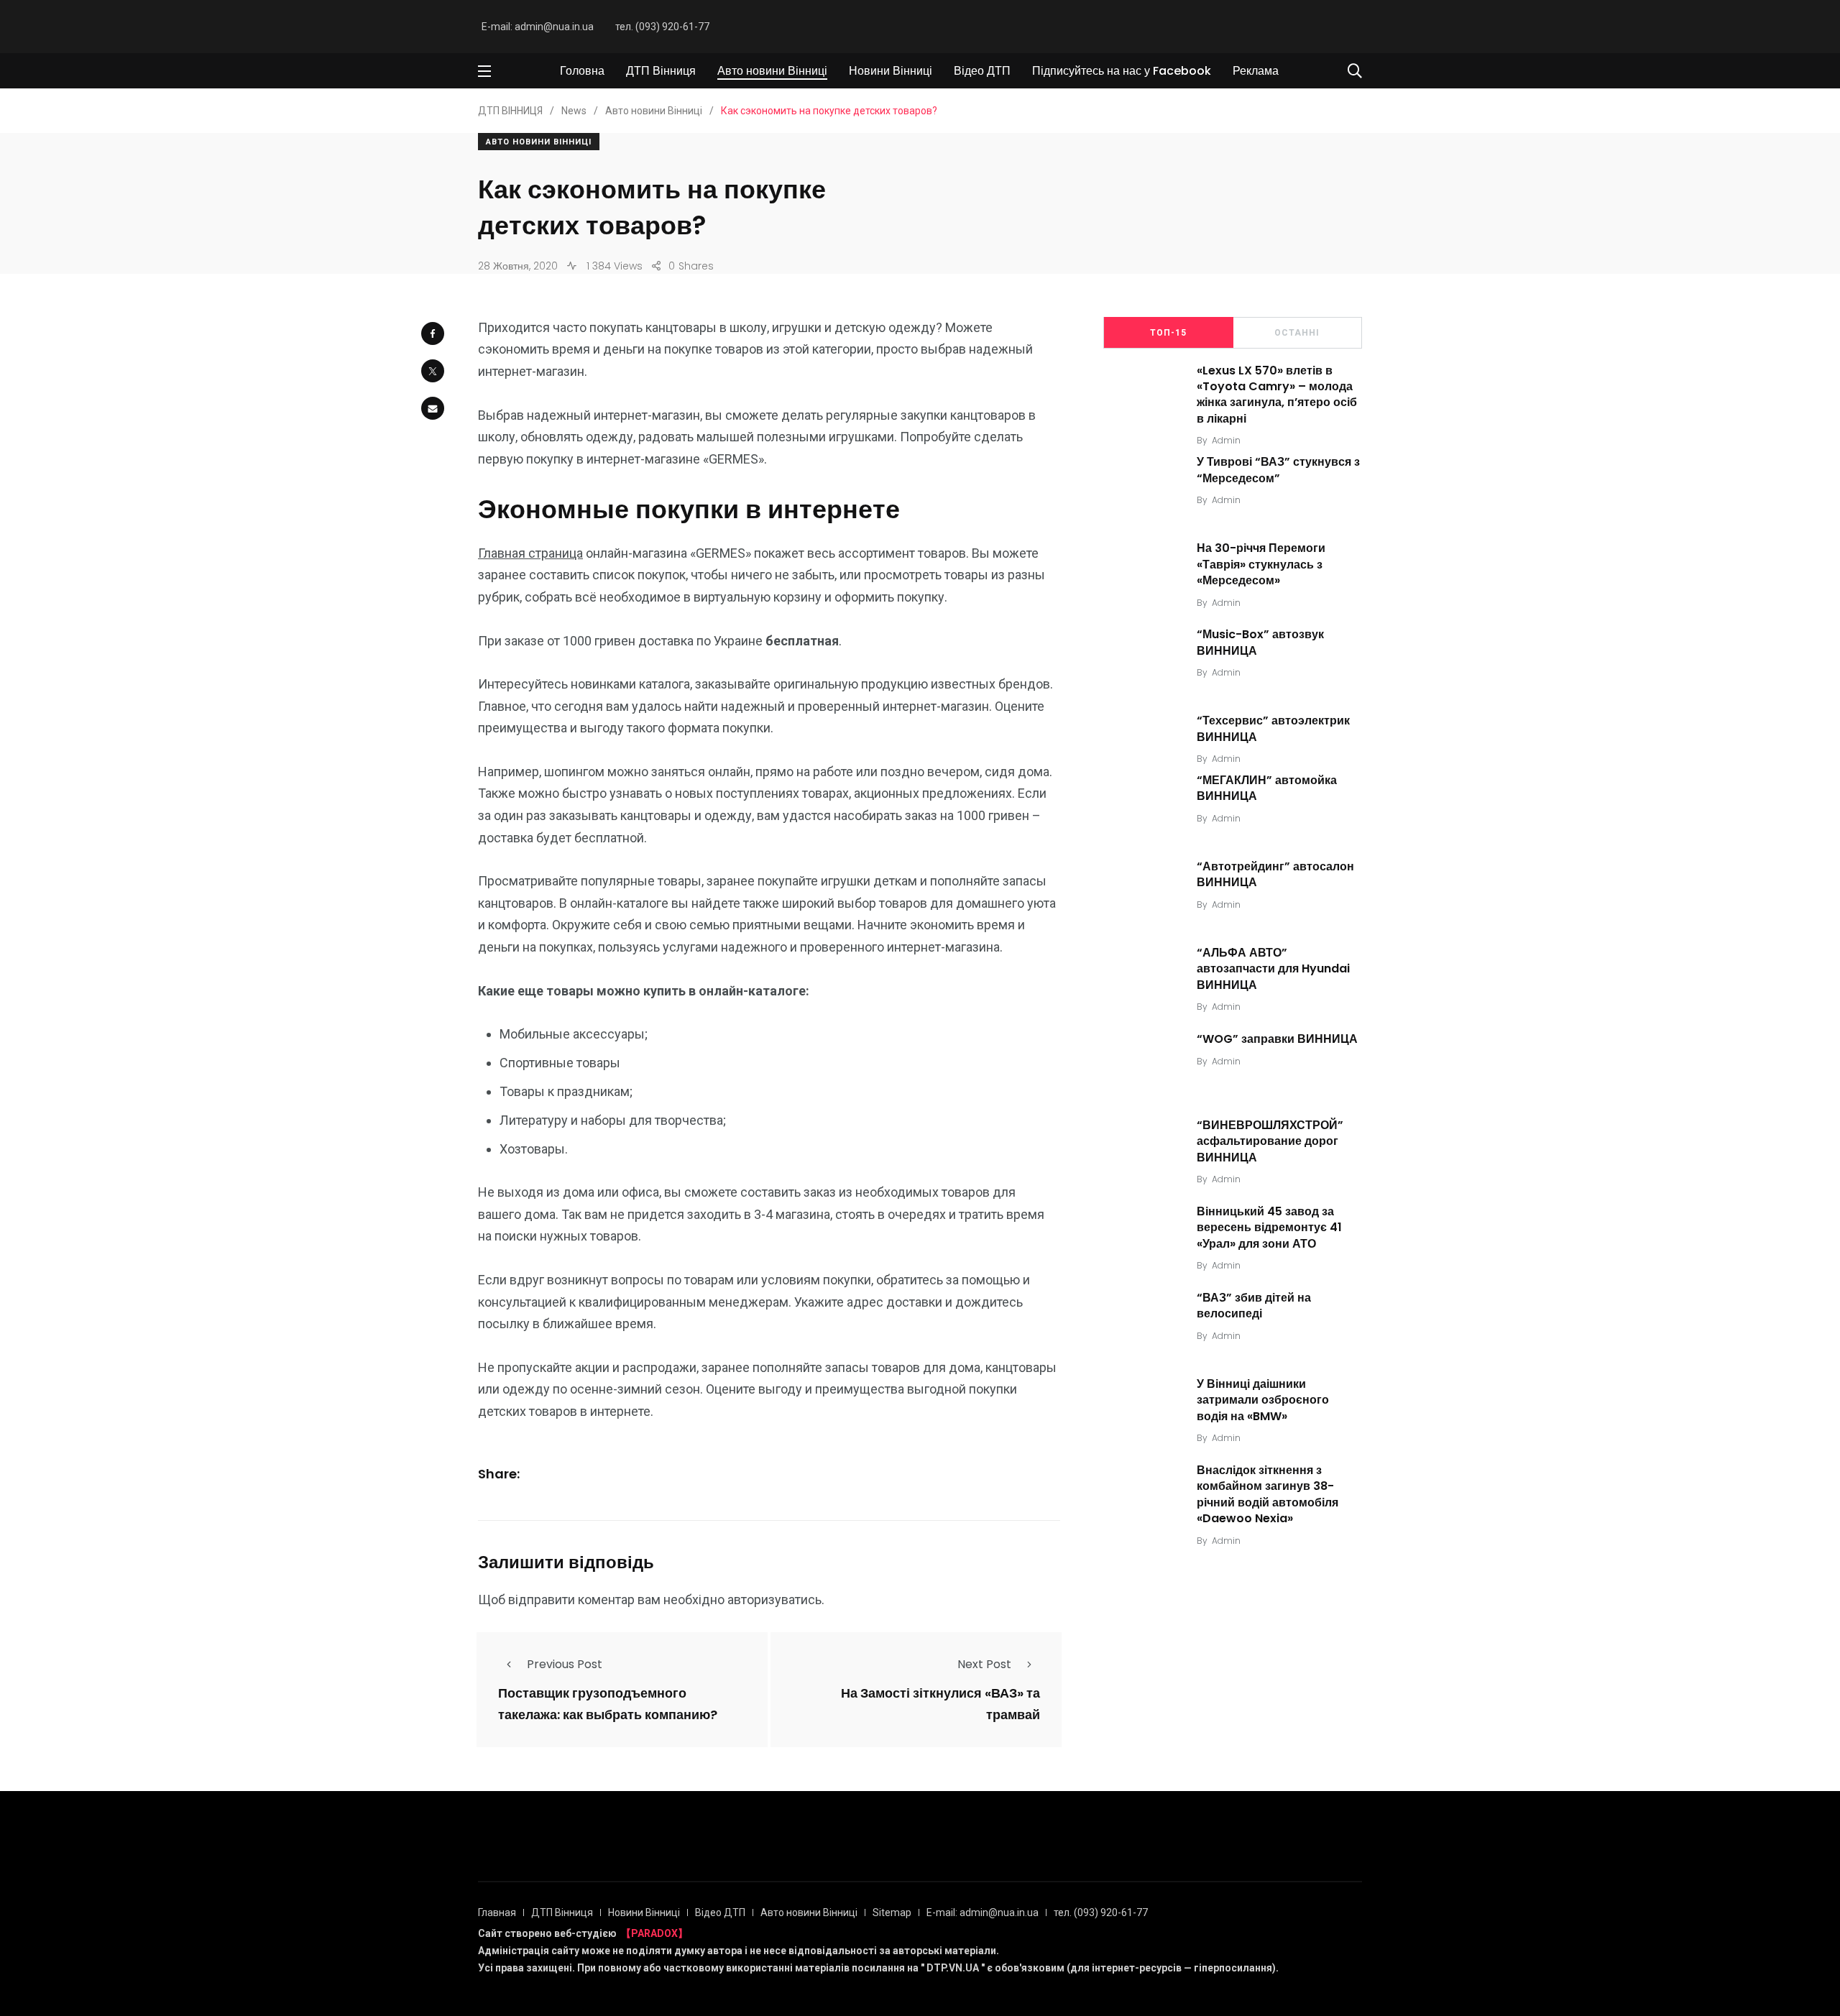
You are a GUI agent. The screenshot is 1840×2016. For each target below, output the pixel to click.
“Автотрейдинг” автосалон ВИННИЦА (1275, 874)
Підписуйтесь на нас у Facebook (1122, 71)
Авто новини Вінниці (772, 71)
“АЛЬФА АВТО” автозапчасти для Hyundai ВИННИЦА (1273, 969)
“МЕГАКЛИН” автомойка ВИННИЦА (1267, 788)
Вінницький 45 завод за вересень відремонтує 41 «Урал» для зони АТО (1269, 1228)
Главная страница (530, 553)
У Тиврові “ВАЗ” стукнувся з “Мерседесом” (1278, 470)
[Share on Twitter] (433, 371)
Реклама (1256, 71)
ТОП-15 (1168, 333)
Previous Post (565, 1664)
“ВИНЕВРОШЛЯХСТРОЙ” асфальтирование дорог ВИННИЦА (1270, 1141)
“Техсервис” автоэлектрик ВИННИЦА (1273, 728)
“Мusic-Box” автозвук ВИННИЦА (1260, 642)
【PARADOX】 (654, 1933)
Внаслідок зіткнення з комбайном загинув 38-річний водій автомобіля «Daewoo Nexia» (1268, 1494)
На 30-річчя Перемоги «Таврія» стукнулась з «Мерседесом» (1261, 564)
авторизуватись (774, 1600)
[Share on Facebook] (433, 333)
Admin (1226, 440)
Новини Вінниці (891, 71)
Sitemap (892, 1913)
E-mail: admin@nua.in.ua (538, 27)
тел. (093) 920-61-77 (662, 27)
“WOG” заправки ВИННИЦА (1277, 1039)
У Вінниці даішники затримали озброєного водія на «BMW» (1263, 1400)
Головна (582, 71)
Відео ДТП (982, 71)
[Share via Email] (433, 408)
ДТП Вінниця (661, 71)
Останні (1297, 333)
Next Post (984, 1664)
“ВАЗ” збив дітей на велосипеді (1254, 1306)
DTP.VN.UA (953, 1968)
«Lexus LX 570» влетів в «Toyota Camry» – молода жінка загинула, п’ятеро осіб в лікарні (1277, 395)
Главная (497, 1913)
